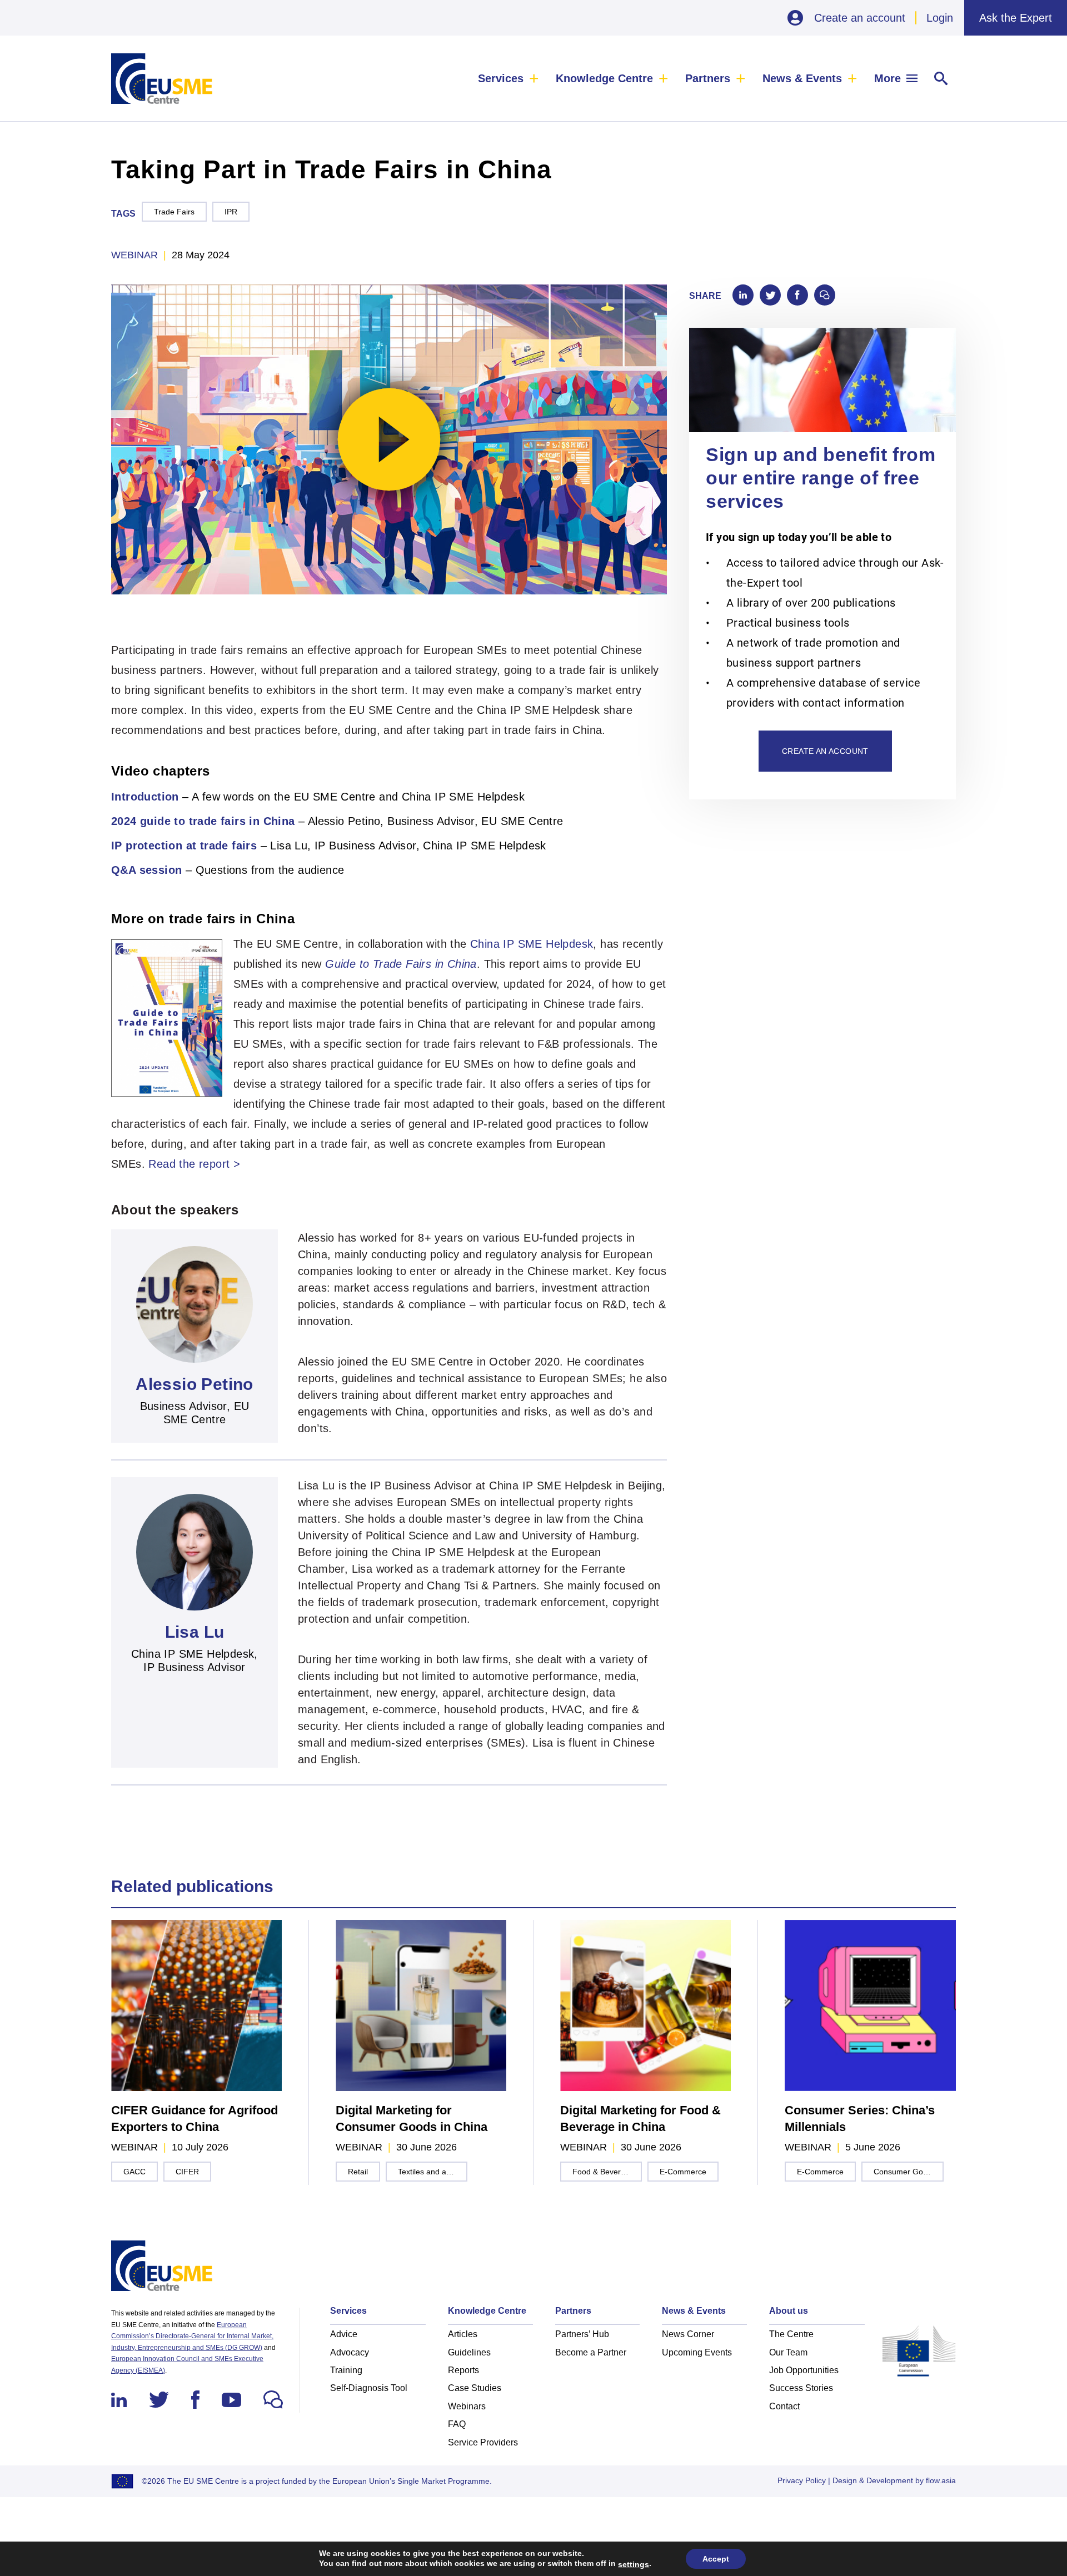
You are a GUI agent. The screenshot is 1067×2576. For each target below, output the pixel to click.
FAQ (457, 2424)
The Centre (791, 2334)
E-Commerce (683, 2172)
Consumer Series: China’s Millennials (860, 2119)
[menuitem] (508, 78)
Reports (463, 2370)
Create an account (860, 18)
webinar (134, 255)
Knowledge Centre (604, 78)
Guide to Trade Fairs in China (401, 964)
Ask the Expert (1016, 18)
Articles (463, 2334)
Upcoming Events (697, 2352)
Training (346, 2370)
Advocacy (350, 2352)
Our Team (788, 2352)
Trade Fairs (174, 212)
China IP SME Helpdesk (532, 944)
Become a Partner (591, 2352)
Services (501, 78)
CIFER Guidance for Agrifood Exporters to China (195, 2119)
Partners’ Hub (582, 2334)
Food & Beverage (603, 2172)
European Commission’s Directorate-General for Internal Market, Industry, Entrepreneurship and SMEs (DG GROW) (192, 2336)
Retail (358, 2172)
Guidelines (469, 2352)
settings (634, 2564)
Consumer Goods (905, 2172)
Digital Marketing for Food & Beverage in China (640, 2119)
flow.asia (941, 2480)
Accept (716, 2559)
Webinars (467, 2406)
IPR (231, 212)
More (887, 78)
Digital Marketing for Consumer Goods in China (412, 2119)
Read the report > (194, 1164)
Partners (708, 78)
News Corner (688, 2334)
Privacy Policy (802, 2480)
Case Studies (475, 2388)
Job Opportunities (804, 2370)
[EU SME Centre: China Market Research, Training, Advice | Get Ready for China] (162, 79)
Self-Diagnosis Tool (369, 2388)
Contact (784, 2406)
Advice (344, 2334)
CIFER (187, 2172)
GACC (134, 2172)
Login (940, 18)
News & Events (802, 78)
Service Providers (483, 2442)
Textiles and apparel (433, 2172)
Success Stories (801, 2388)
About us (789, 2311)
